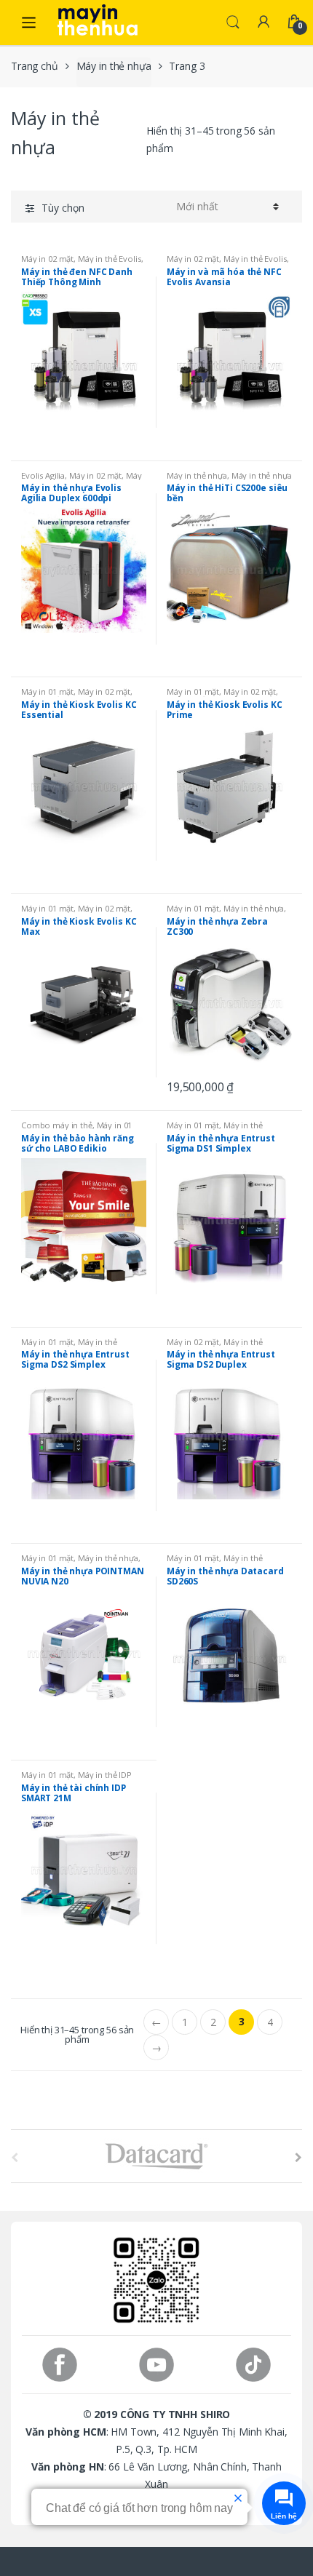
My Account (264, 23)
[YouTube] (156, 2365)
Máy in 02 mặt (47, 259)
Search (233, 23)
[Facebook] (59, 2365)
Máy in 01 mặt (47, 691)
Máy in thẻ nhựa (114, 66)
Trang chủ (35, 66)
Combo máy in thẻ (57, 1125)
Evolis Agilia (43, 475)
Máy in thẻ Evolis (110, 259)
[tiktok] (254, 2365)
